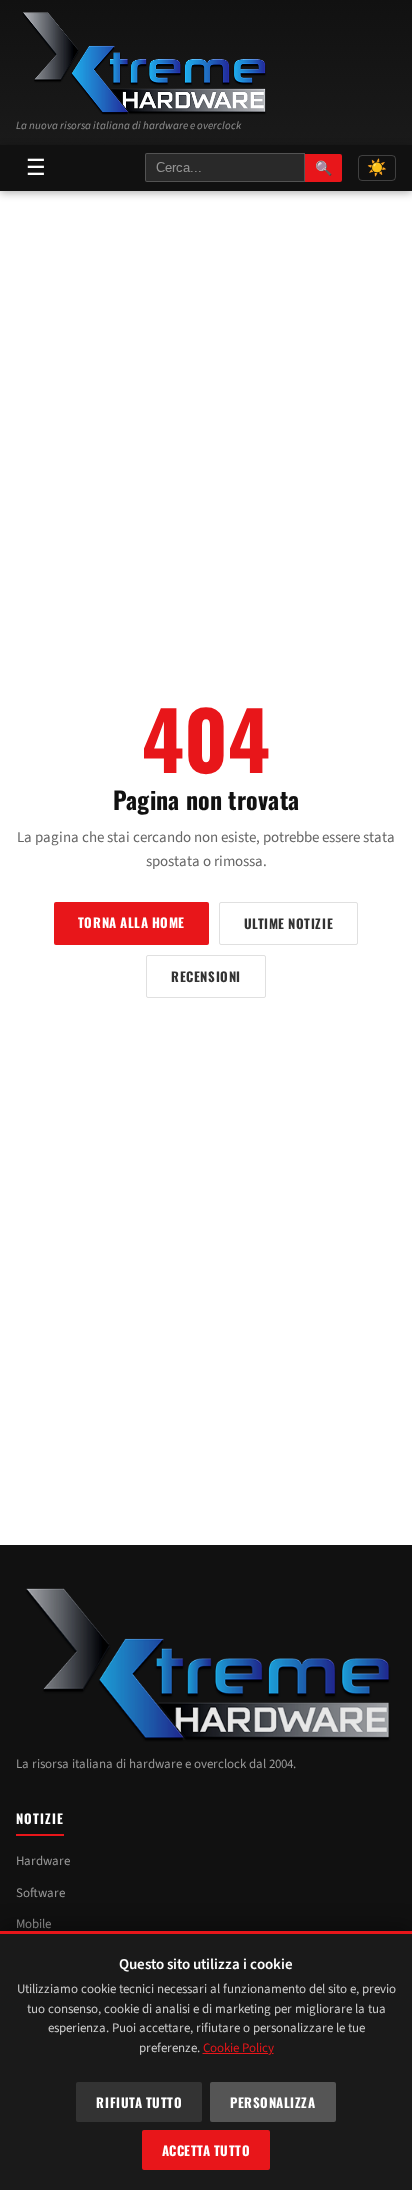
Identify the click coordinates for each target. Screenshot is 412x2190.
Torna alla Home (131, 922)
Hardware (43, 1861)
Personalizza (272, 2102)
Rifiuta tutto (139, 2102)
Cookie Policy (238, 2048)
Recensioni (205, 976)
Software (40, 1893)
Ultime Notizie (288, 923)
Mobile (33, 1924)
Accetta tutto (206, 2150)
